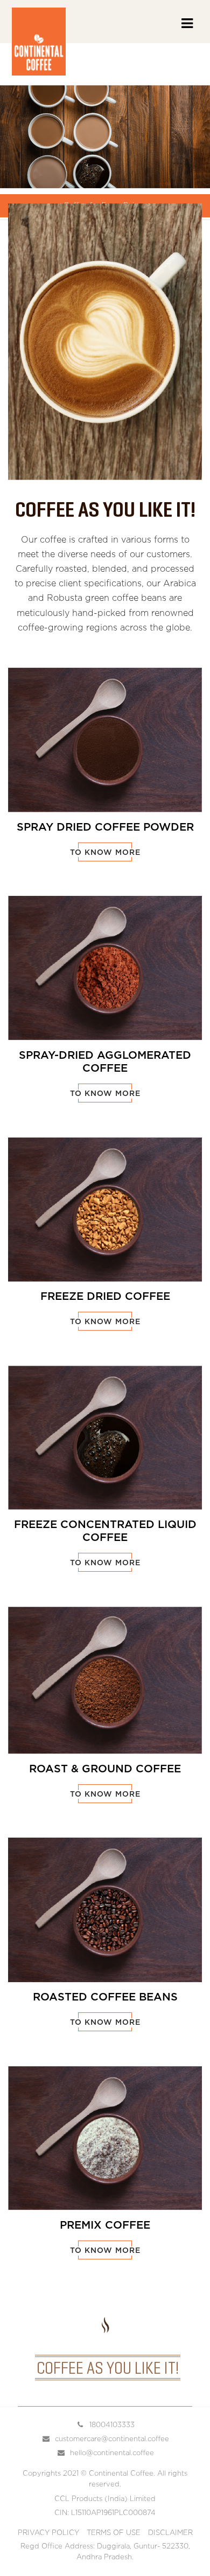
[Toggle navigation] (186, 28)
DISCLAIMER (170, 2533)
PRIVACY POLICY (48, 2533)
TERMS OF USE (114, 2533)
